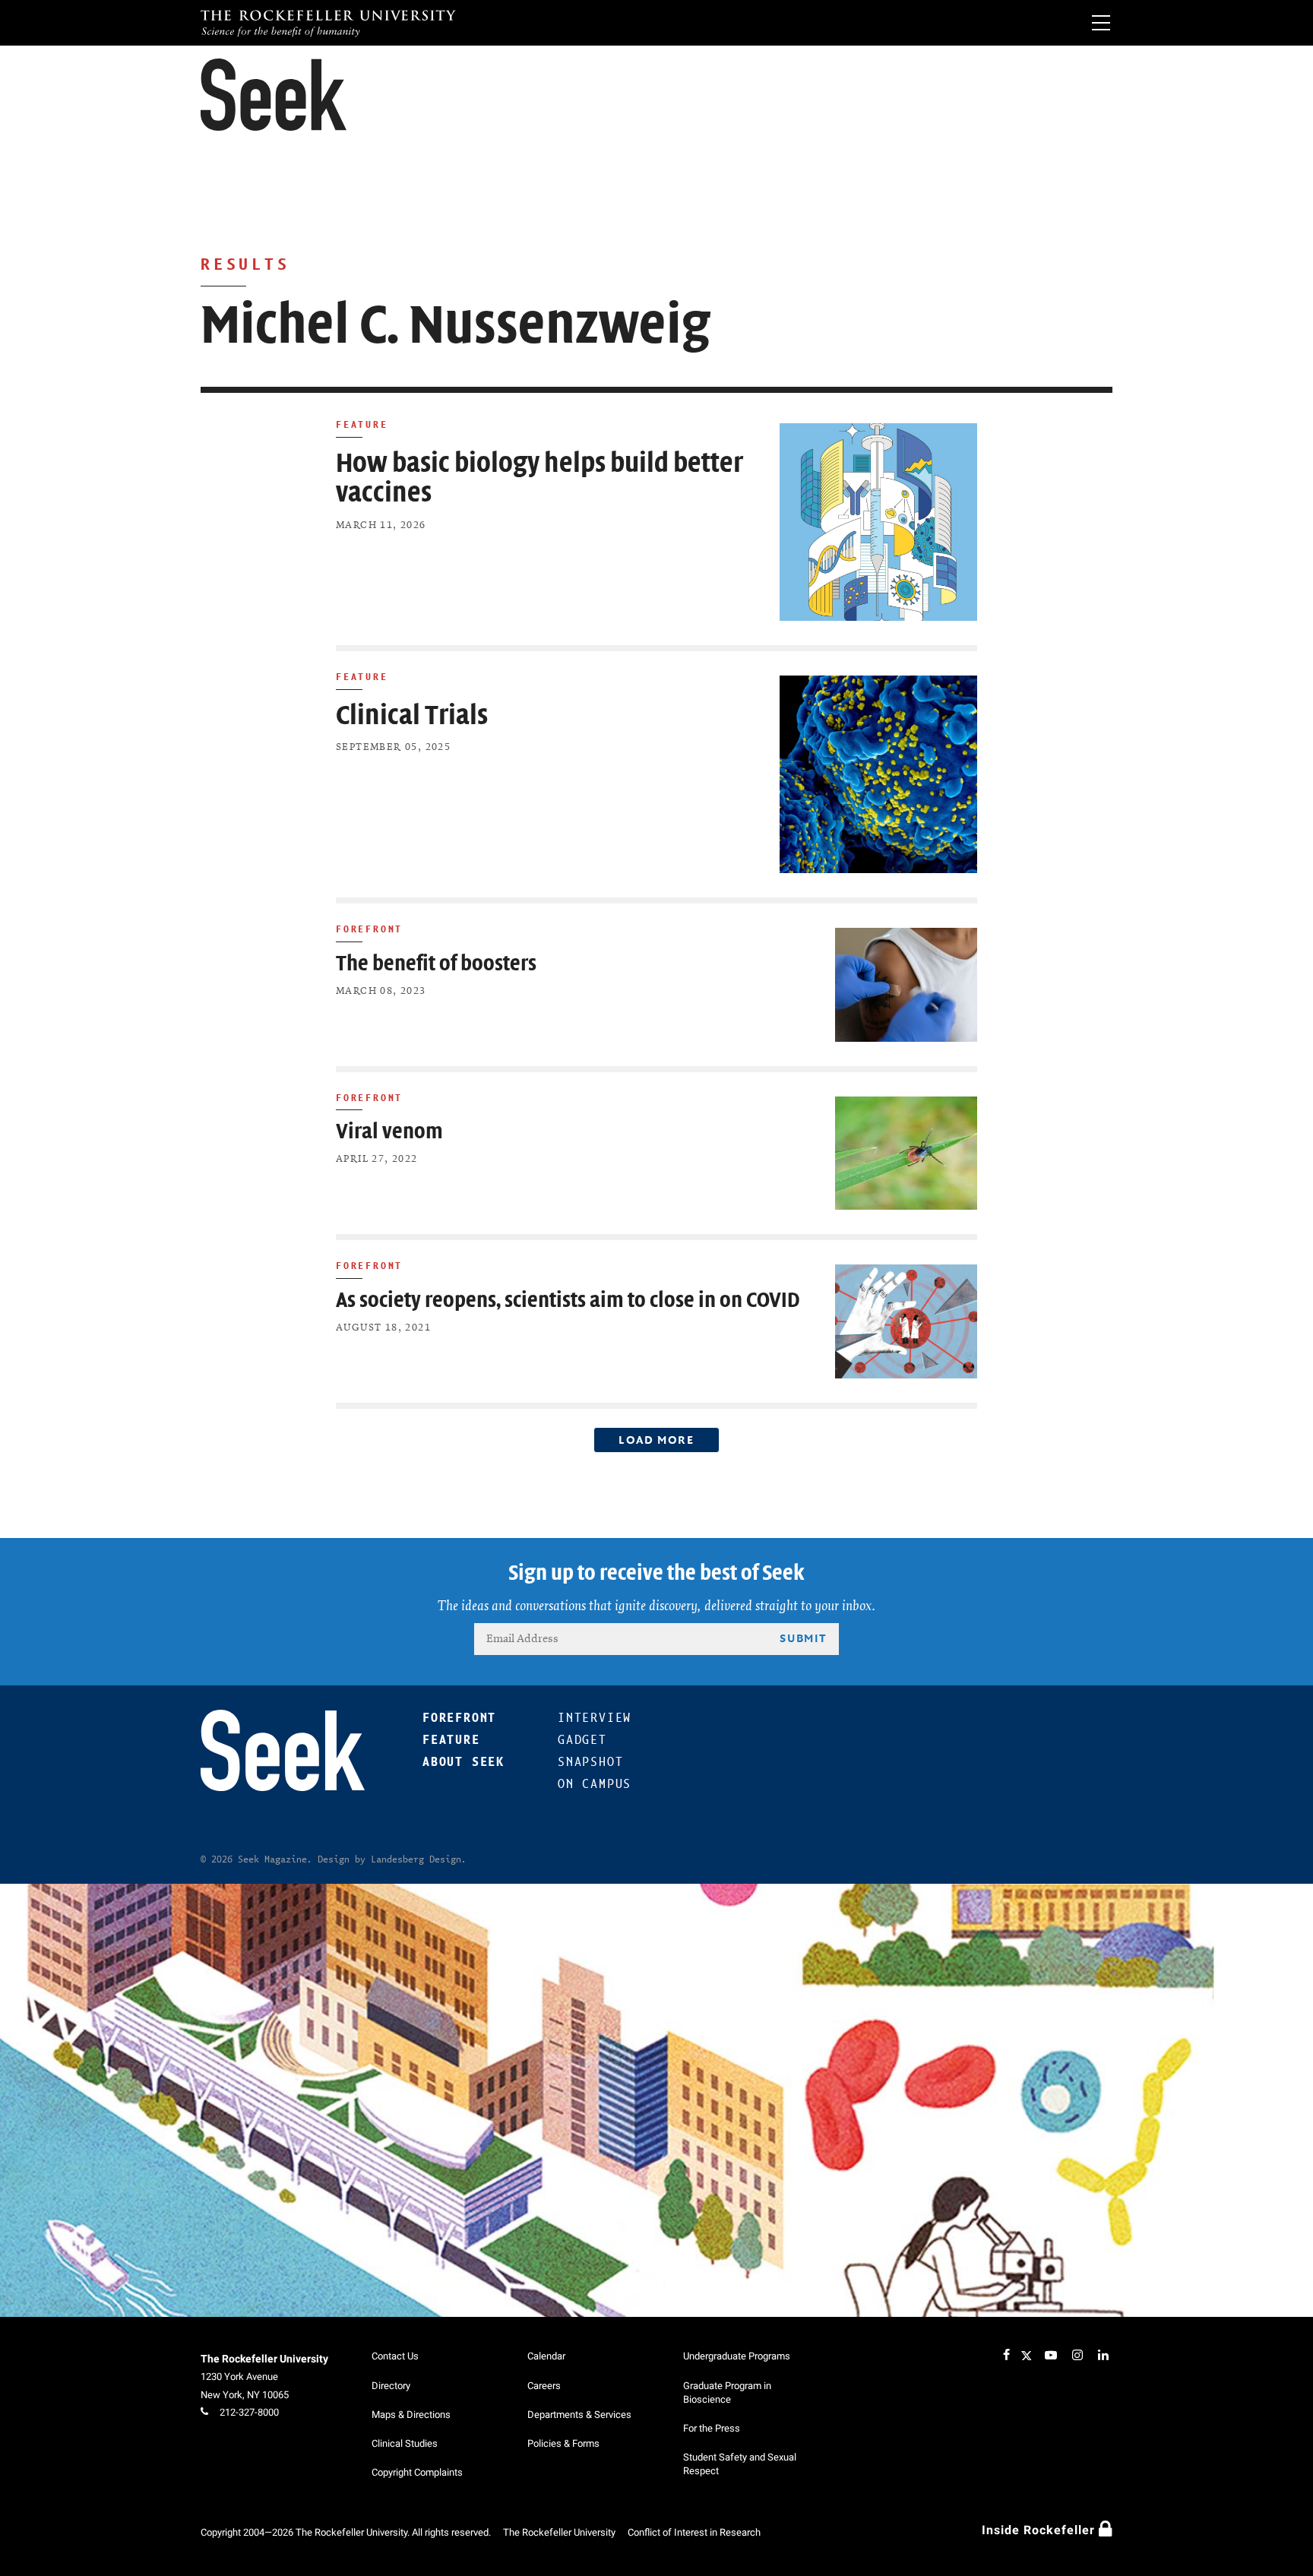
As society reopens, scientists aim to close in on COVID (568, 1301)
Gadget (582, 1740)
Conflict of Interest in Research (694, 2532)
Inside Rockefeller (1040, 2530)
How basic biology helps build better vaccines (539, 478)
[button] (274, 95)
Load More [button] (656, 1440)
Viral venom (389, 1132)
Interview (595, 1718)
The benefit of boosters (436, 964)
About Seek (464, 1762)
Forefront (369, 929)
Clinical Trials (412, 715)
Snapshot (590, 1762)
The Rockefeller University (264, 2359)
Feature (362, 424)
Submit (803, 1638)
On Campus (595, 1784)
